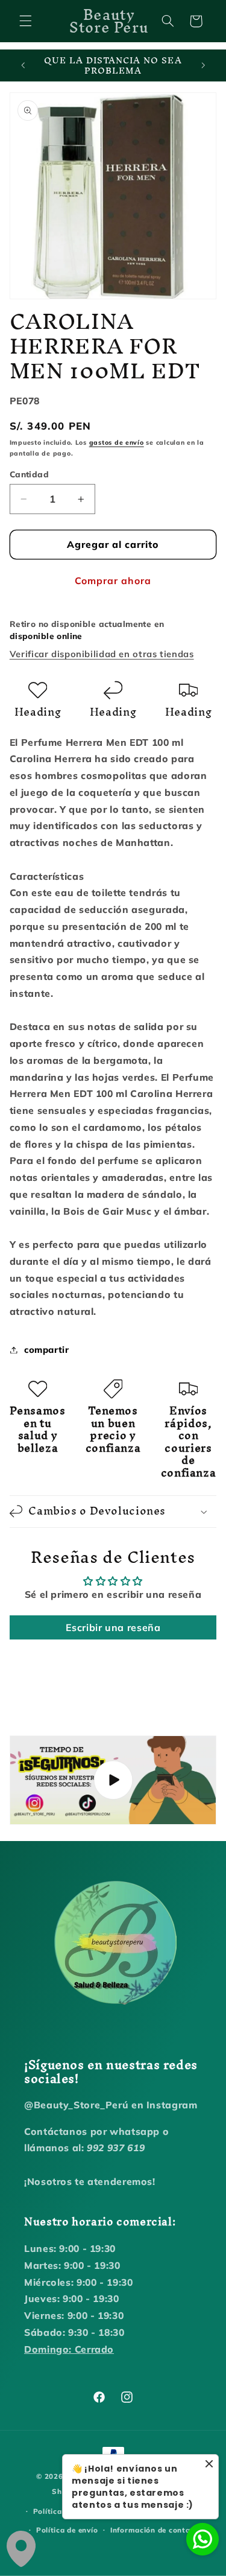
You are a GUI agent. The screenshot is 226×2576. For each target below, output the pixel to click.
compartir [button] (47, 1350)
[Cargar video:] (113, 1780)
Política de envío (67, 2530)
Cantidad (29, 474)
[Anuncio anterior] (23, 66)
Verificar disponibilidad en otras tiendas (102, 654)
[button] (25, 21)
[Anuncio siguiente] (203, 66)
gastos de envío (117, 442)
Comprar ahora (113, 580)
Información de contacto (156, 2530)
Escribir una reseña (113, 1627)
